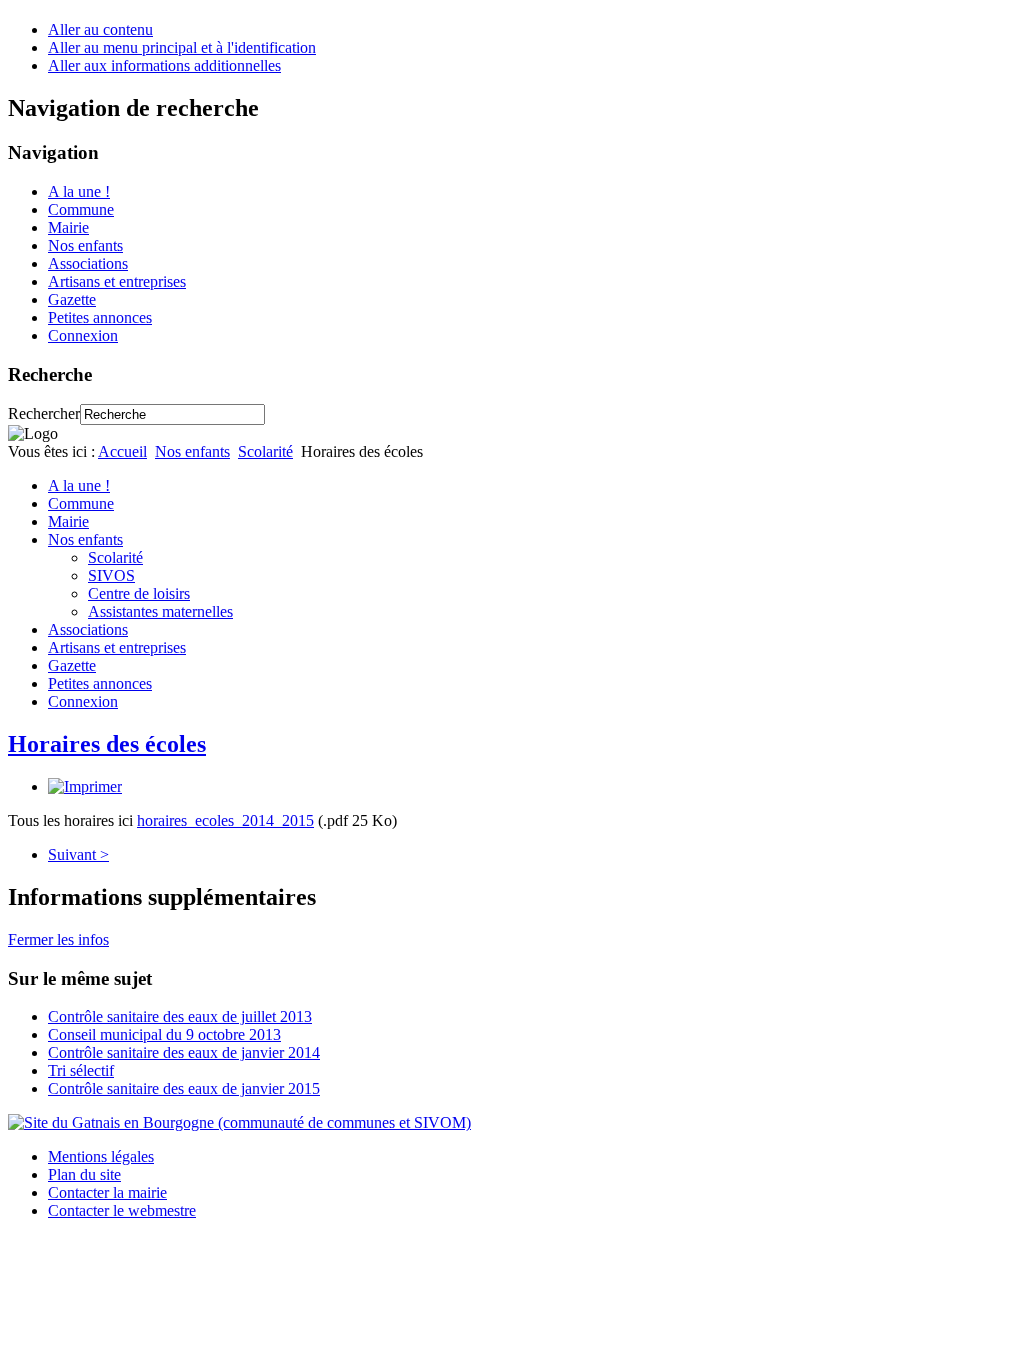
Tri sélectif (81, 1070)
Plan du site (84, 1174)
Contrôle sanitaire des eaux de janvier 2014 (184, 1052)
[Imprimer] (85, 786)
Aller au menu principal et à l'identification (182, 47)
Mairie (68, 227)
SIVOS (111, 575)
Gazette (72, 299)
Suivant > (78, 854)
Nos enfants (85, 245)
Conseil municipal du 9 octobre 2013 (164, 1034)
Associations (88, 263)
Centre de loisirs (139, 593)
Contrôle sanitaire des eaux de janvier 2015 (184, 1088)
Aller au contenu (100, 29)
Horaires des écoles (107, 744)
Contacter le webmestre (122, 1210)
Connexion (83, 335)
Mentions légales (101, 1156)
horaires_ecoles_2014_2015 (225, 820)
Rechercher (44, 413)
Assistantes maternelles (160, 611)
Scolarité (265, 451)
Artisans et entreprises (117, 281)
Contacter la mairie (107, 1192)
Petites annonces (100, 317)
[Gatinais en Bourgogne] (239, 1122)
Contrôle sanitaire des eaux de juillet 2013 (180, 1016)
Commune (81, 209)
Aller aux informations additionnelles (164, 65)
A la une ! (79, 191)
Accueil (122, 451)
